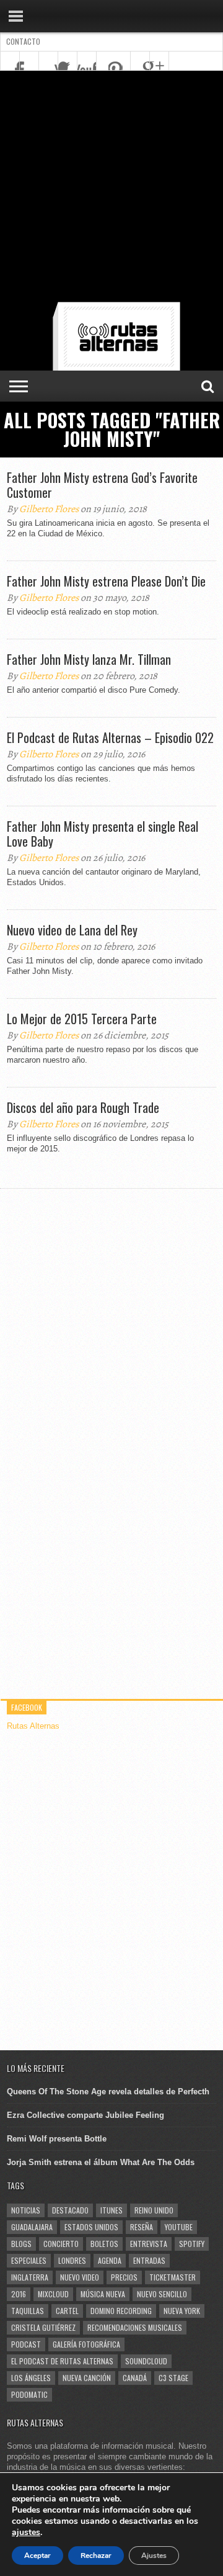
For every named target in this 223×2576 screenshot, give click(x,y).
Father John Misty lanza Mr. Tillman (89, 659)
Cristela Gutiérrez (43, 2327)
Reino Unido (154, 2210)
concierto (61, 2244)
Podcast (26, 2344)
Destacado (70, 2210)
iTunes (111, 2210)
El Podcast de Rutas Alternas (62, 2361)
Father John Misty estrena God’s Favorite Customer (102, 485)
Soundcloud (146, 2361)
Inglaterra (30, 2277)
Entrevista (149, 2244)
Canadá (135, 2378)
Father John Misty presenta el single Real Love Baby (103, 834)
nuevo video (80, 2277)
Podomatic (29, 2394)
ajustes (26, 2533)
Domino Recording (121, 2311)
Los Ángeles (31, 2378)
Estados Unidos (91, 2227)
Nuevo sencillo (162, 2294)
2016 (19, 2294)
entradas (149, 2260)
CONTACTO (23, 41)
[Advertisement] (111, 189)
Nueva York (182, 2311)
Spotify (192, 2244)
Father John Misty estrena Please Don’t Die (106, 581)
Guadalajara (32, 2227)
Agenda (110, 2260)
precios (124, 2277)
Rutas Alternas (33, 1726)
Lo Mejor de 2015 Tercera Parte (82, 1019)
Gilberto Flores (49, 509)
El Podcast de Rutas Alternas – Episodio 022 (110, 737)
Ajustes (154, 2556)
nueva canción (87, 2378)
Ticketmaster (173, 2277)
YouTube (179, 2227)
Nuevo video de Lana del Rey (72, 930)
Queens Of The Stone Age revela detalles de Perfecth (108, 2092)
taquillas (28, 2311)
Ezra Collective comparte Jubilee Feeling (85, 2115)
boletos (104, 2244)
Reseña (142, 2227)
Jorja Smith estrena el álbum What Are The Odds (101, 2162)
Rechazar (96, 2556)
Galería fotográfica (86, 2344)
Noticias (26, 2210)
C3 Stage (173, 2378)
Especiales (29, 2260)
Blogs (21, 2244)
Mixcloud (53, 2294)
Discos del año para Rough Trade (83, 1107)
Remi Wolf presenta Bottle (57, 2139)
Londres (72, 2260)
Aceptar (37, 2556)
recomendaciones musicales (135, 2327)
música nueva (103, 2294)
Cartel (67, 2311)
